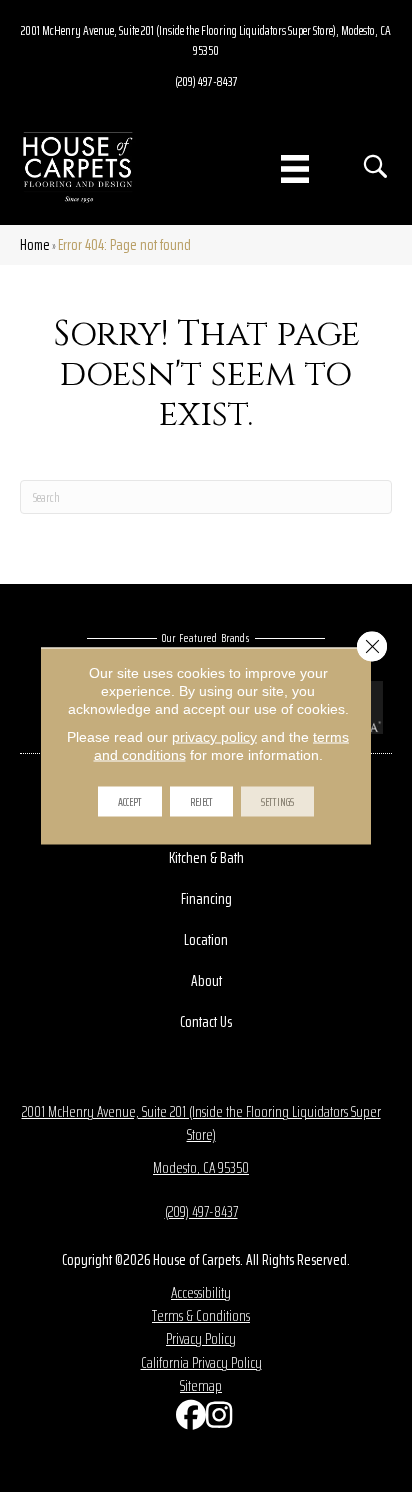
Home (35, 244)
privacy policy (214, 737)
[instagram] (216, 1419)
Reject (201, 801)
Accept (130, 801)
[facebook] (186, 1419)
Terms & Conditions (201, 1315)
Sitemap (201, 1385)
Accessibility (201, 1292)
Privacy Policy (201, 1338)
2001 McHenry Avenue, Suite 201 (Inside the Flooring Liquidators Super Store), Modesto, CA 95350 (206, 40)
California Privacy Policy (201, 1362)
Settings (277, 801)
